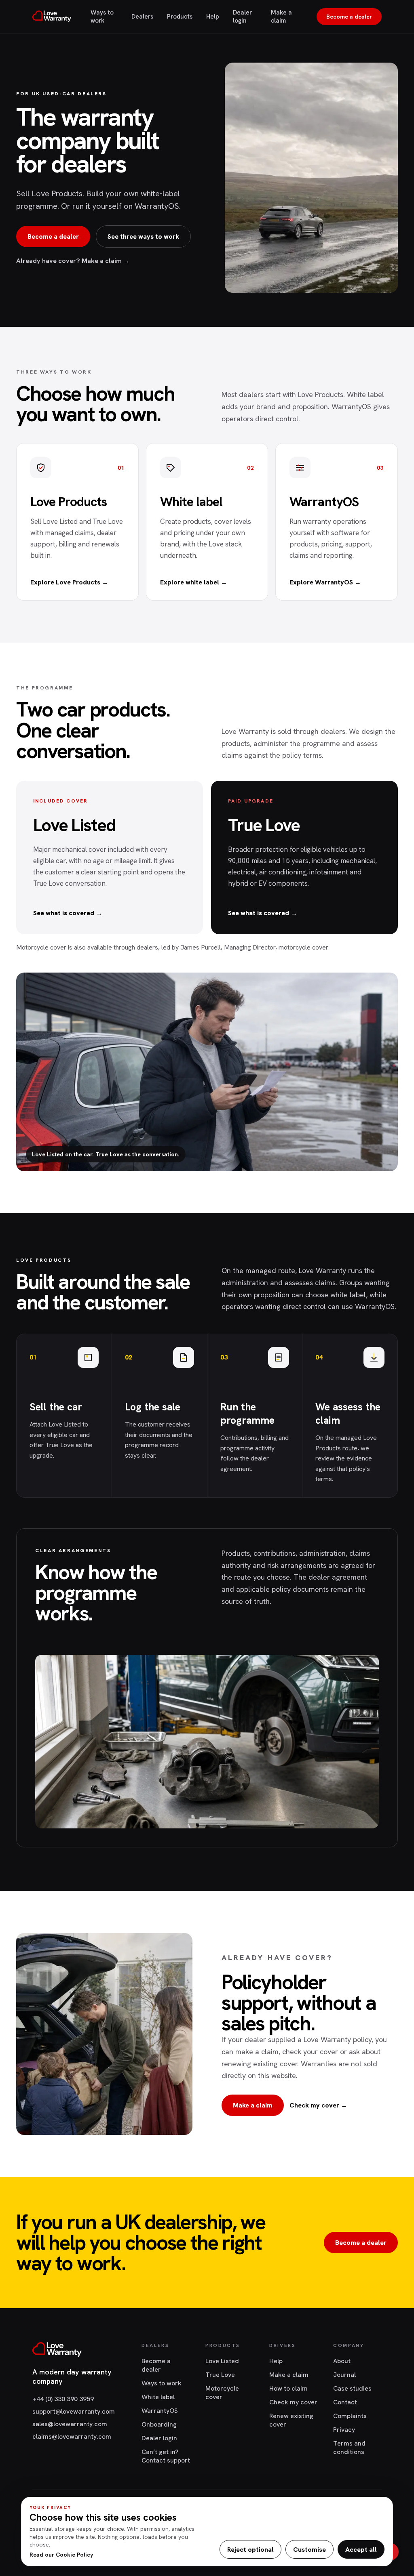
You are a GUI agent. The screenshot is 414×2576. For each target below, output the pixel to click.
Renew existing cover (291, 2420)
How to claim (288, 2388)
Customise (309, 2550)
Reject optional (250, 2550)
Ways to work (102, 17)
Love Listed (222, 2361)
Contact (345, 2402)
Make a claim (281, 17)
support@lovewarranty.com (74, 2411)
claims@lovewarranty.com (72, 2436)
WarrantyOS (160, 2411)
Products (180, 17)
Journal (344, 2375)
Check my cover (293, 2402)
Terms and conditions (349, 2448)
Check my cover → (318, 2105)
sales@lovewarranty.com (70, 2424)
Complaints (350, 2416)
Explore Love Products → (69, 582)
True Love (220, 2375)
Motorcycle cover (222, 2393)
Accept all (361, 2550)
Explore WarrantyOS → (325, 582)
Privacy (344, 2430)
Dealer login (242, 17)
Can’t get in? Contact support (166, 2456)
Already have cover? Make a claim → (73, 261)
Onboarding (159, 2424)
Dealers (142, 17)
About (342, 2361)
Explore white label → (194, 582)
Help (213, 17)
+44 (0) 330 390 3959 (63, 2399)
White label (158, 2397)
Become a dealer (349, 17)
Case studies (352, 2388)
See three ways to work (143, 236)
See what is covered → (68, 913)
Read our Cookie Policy (61, 2555)
